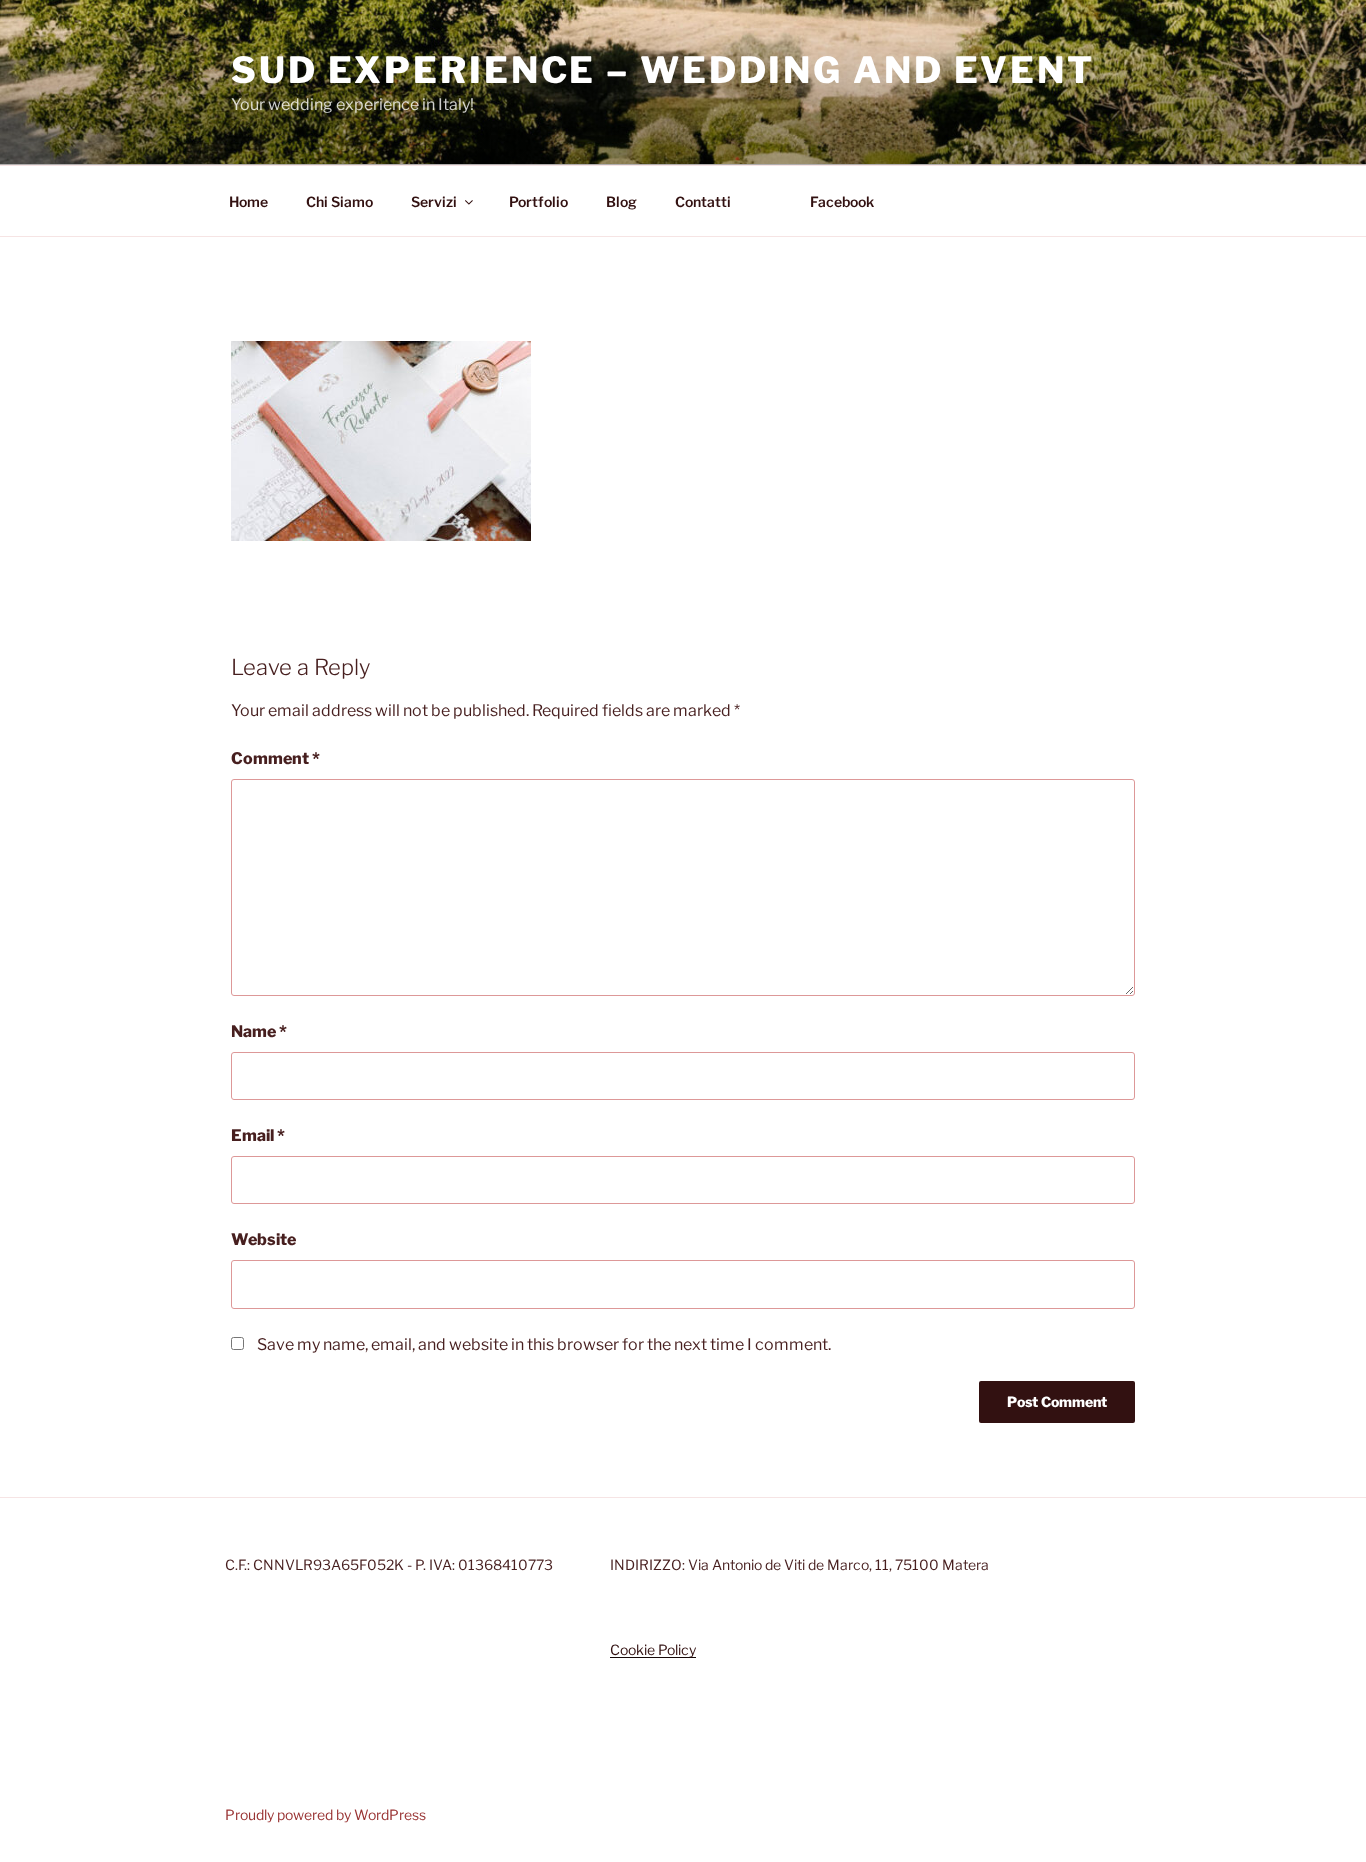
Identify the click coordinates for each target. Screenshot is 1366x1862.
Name (259, 1031)
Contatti (703, 201)
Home (248, 201)
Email (258, 1135)
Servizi (434, 201)
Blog (621, 201)
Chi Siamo (339, 201)
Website (263, 1239)
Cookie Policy (653, 1649)
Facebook (842, 201)
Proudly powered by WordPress (325, 1814)
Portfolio (538, 201)
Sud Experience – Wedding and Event (663, 70)
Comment (275, 758)
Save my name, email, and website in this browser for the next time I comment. (544, 1344)
